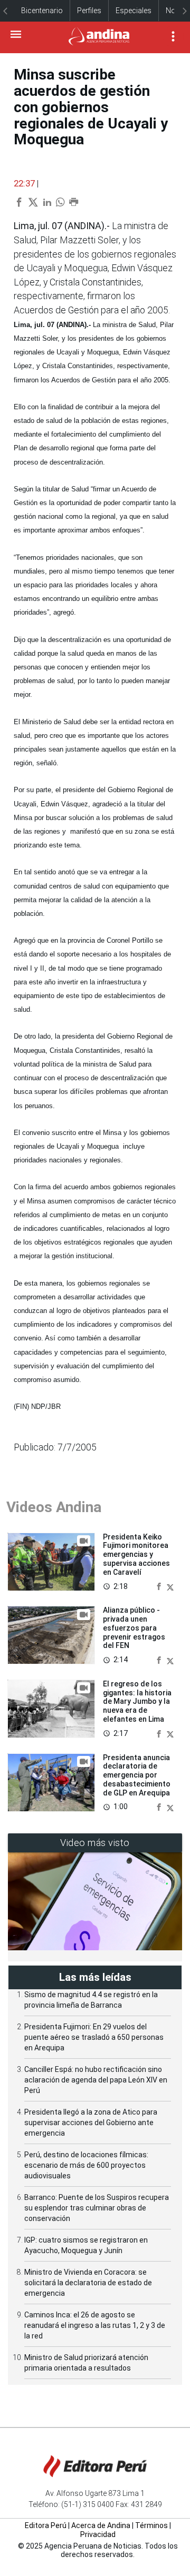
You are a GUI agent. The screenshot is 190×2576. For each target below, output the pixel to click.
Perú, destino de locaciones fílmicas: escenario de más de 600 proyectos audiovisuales (86, 2165)
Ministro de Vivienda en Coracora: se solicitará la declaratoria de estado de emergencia (88, 2283)
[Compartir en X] (170, 1586)
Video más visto (95, 1843)
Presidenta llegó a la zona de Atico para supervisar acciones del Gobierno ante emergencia (91, 2123)
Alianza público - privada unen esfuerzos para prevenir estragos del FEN (134, 1628)
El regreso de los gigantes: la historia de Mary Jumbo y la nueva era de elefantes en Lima (137, 1701)
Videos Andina (54, 1507)
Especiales (134, 11)
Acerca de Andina (101, 2525)
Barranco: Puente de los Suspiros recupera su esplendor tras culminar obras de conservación (97, 2208)
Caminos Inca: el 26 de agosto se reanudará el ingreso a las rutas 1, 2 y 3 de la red (95, 2325)
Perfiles (89, 11)
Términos (151, 2525)
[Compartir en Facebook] (160, 1586)
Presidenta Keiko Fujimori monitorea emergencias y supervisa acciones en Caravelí (136, 1555)
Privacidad (98, 2534)
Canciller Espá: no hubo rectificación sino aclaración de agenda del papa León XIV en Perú (96, 2080)
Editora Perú (46, 2525)
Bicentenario (42, 11)
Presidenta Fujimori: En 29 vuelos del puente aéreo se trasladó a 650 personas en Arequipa (94, 2037)
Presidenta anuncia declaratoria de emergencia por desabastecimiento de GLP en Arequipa (137, 1775)
